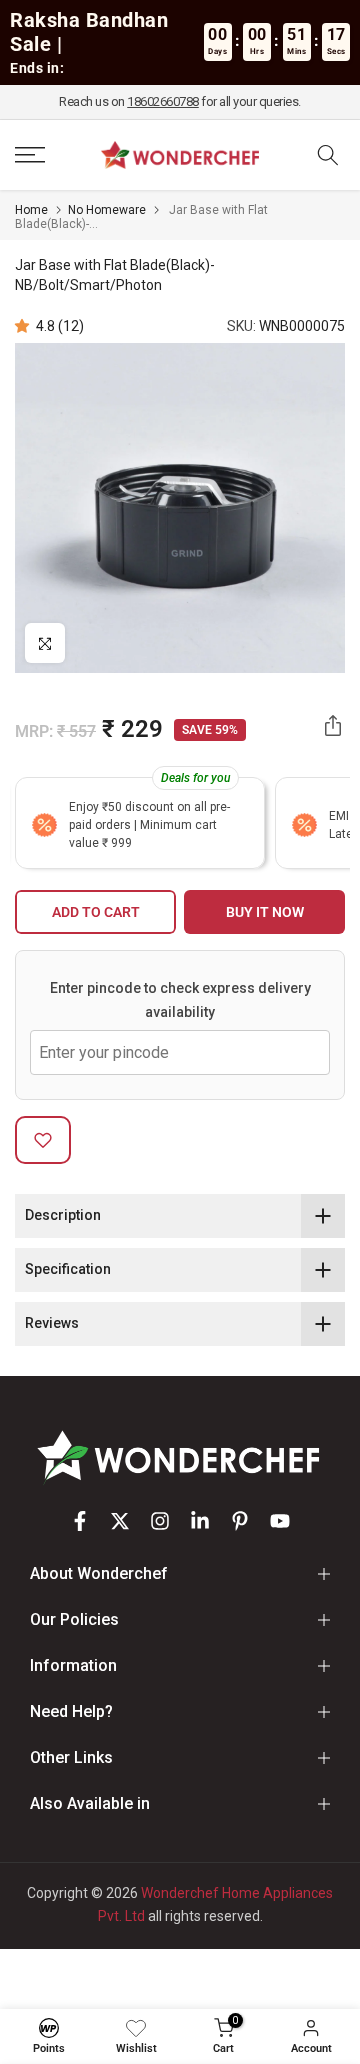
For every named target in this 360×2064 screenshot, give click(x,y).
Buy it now (265, 912)
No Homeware (107, 210)
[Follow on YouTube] (280, 1521)
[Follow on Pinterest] (240, 1521)
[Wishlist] (136, 2028)
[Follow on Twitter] (120, 1521)
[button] (25, 326)
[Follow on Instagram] (160, 1521)
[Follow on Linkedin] (200, 1521)
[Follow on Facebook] (80, 1521)
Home (31, 210)
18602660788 (163, 101)
